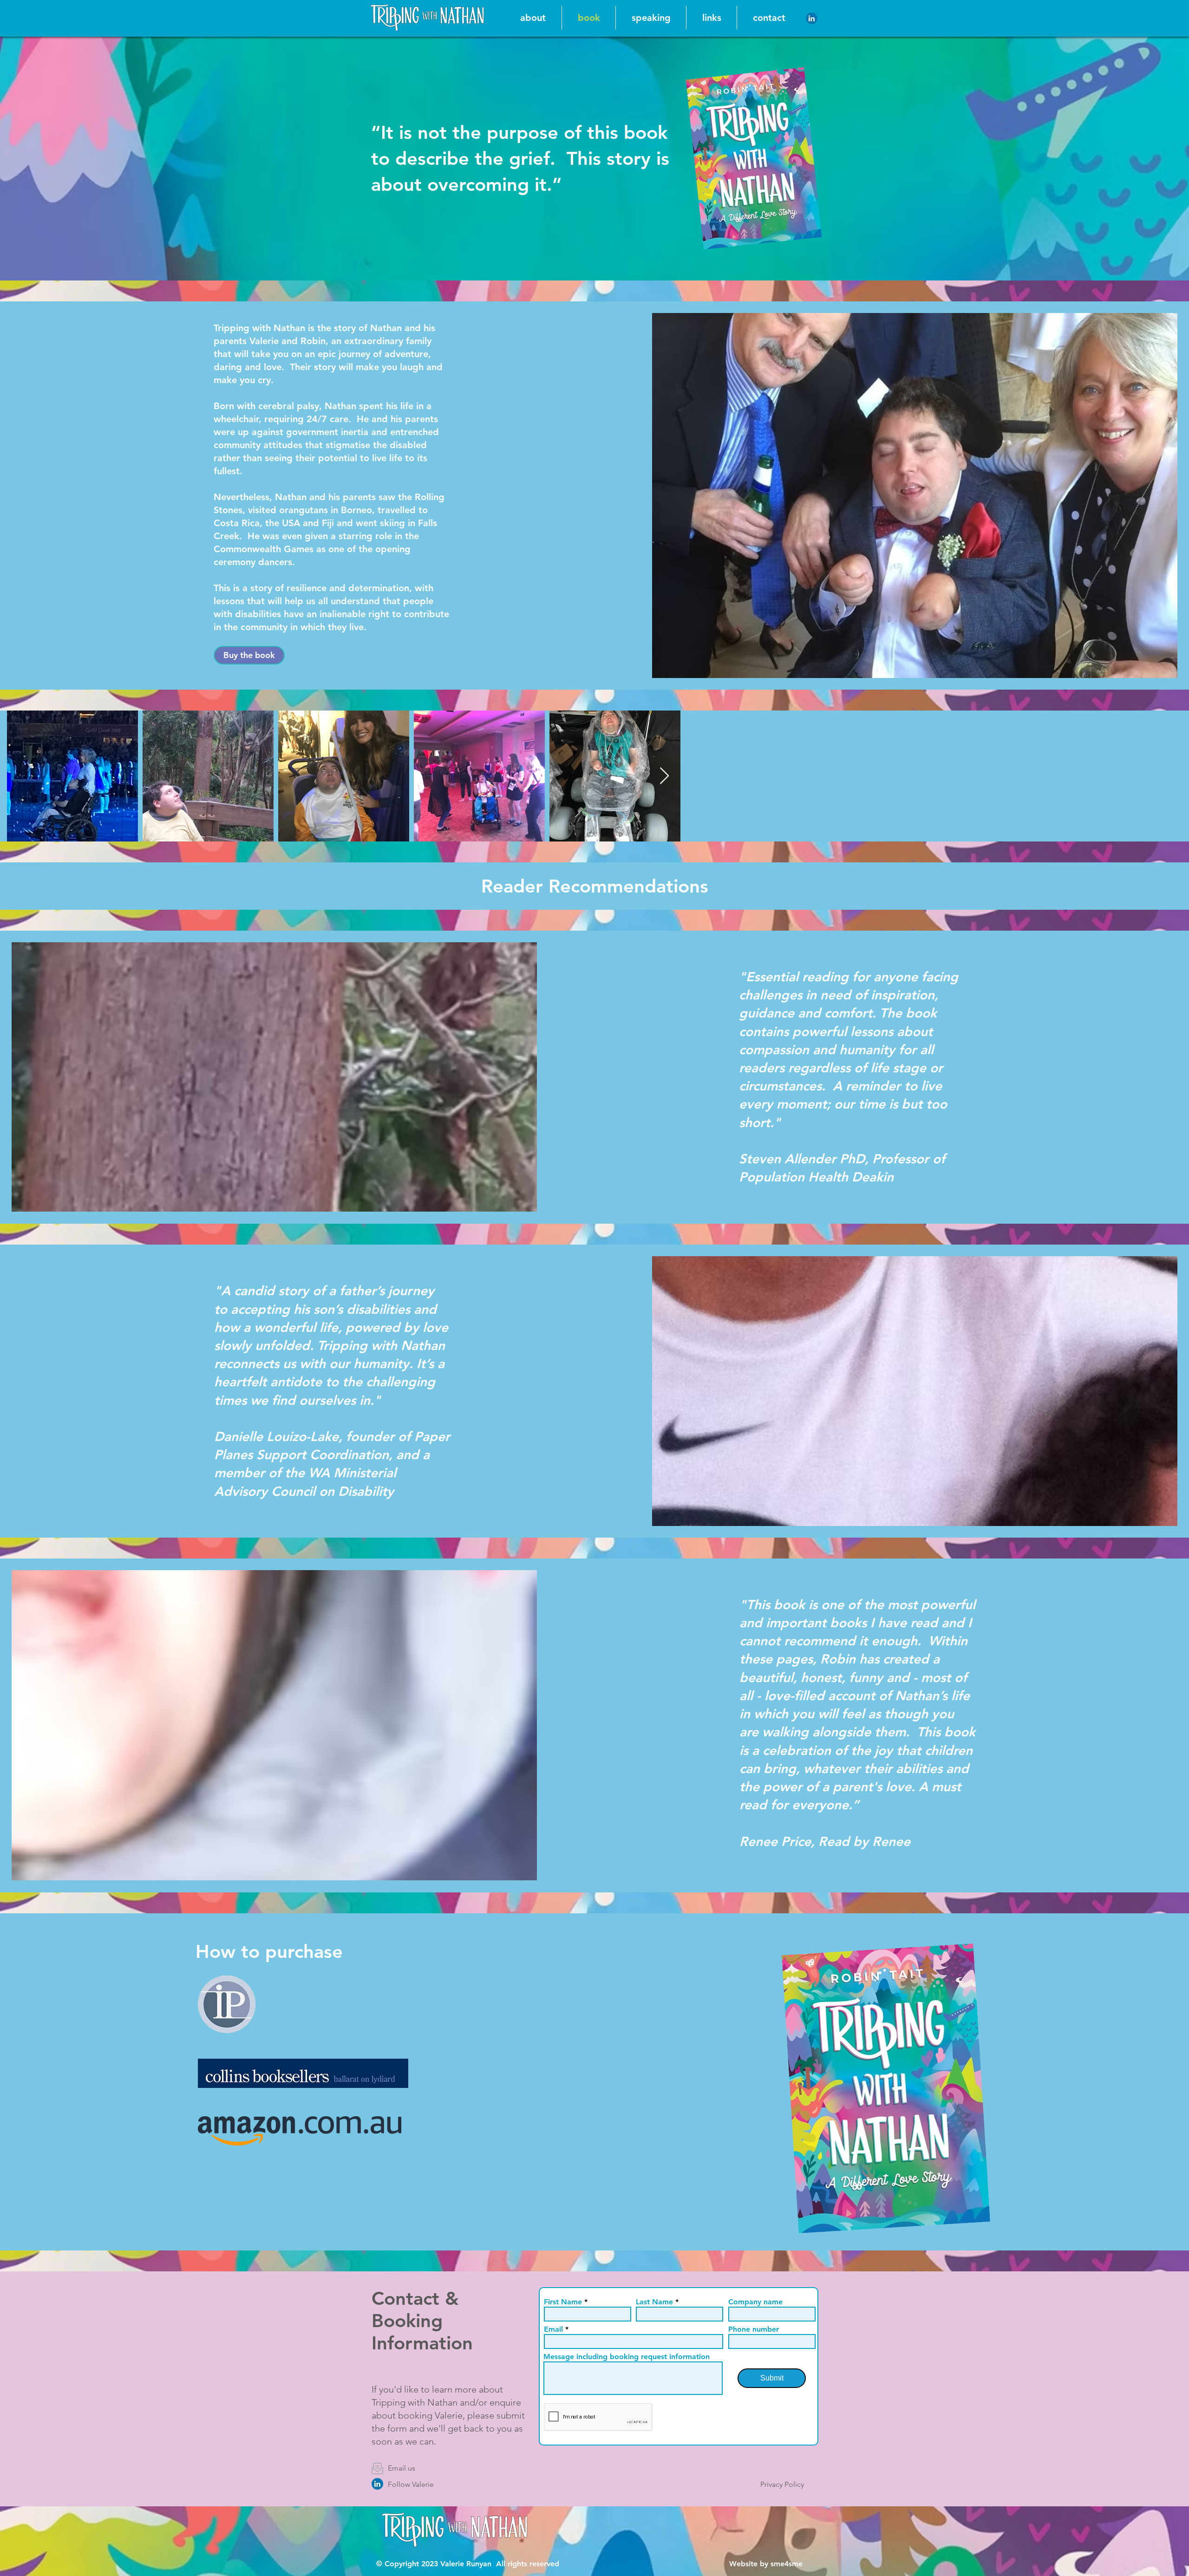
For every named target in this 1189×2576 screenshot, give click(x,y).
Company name (755, 2302)
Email (553, 2329)
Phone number (754, 2329)
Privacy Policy (782, 2484)
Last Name (654, 2302)
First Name (563, 2302)
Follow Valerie (411, 2484)
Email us (402, 2468)
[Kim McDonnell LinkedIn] (377, 2484)
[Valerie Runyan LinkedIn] (812, 18)
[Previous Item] (23, 776)
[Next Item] (1166, 776)
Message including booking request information (627, 2357)
